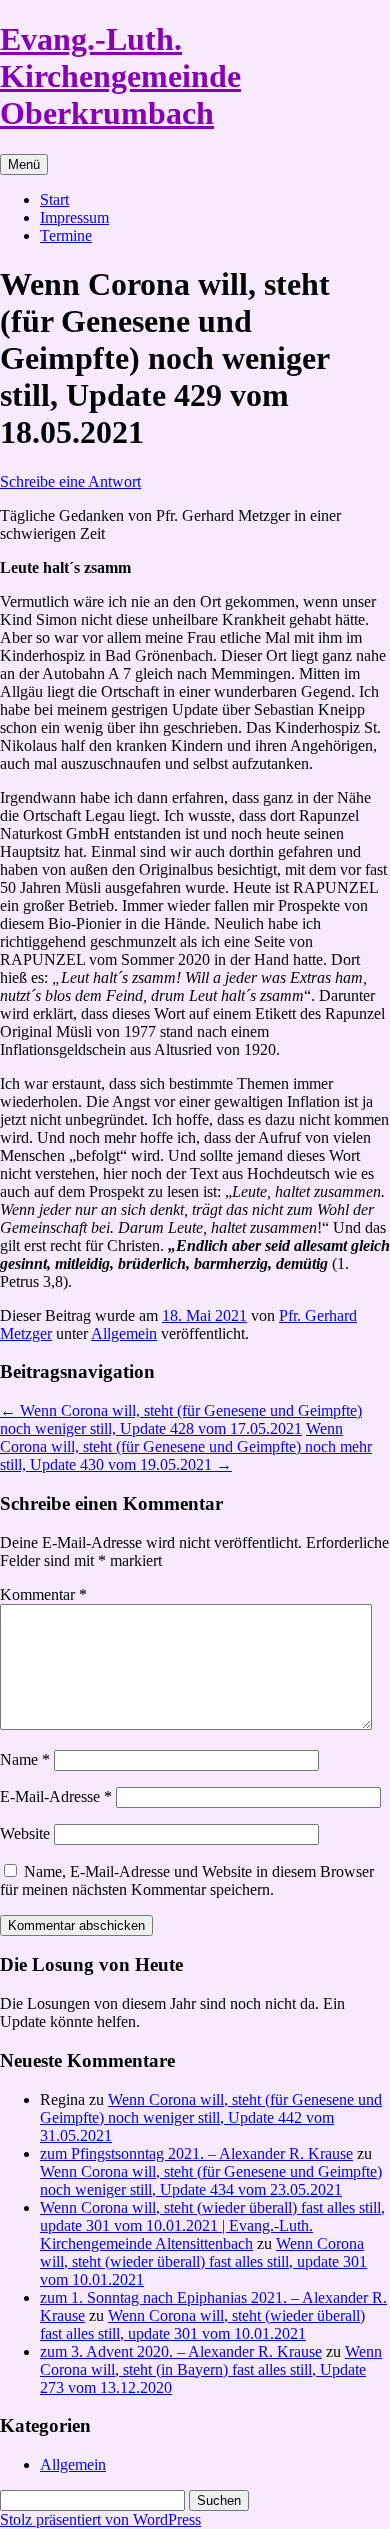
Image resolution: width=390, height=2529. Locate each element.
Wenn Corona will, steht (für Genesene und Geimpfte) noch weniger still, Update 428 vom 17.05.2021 (181, 1419)
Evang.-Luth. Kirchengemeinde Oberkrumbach (120, 76)
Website (25, 1833)
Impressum (74, 217)
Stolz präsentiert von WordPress (100, 2519)
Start (54, 199)
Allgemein (124, 1333)
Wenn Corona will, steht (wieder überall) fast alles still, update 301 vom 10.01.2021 (203, 2261)
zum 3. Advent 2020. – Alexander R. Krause (181, 2351)
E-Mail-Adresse (56, 1796)
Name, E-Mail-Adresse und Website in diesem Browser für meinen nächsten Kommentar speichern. (187, 1880)
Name (25, 1759)
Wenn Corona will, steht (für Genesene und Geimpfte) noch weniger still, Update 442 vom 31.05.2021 (211, 2117)
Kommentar (43, 1594)
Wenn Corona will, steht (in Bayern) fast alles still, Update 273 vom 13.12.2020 (211, 2369)
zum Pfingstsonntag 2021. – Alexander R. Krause (196, 2153)
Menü (24, 164)
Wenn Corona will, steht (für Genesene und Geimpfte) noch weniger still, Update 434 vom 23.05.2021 (211, 2180)
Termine (66, 235)
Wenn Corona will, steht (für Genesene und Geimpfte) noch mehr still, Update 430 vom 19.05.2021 (186, 1446)
